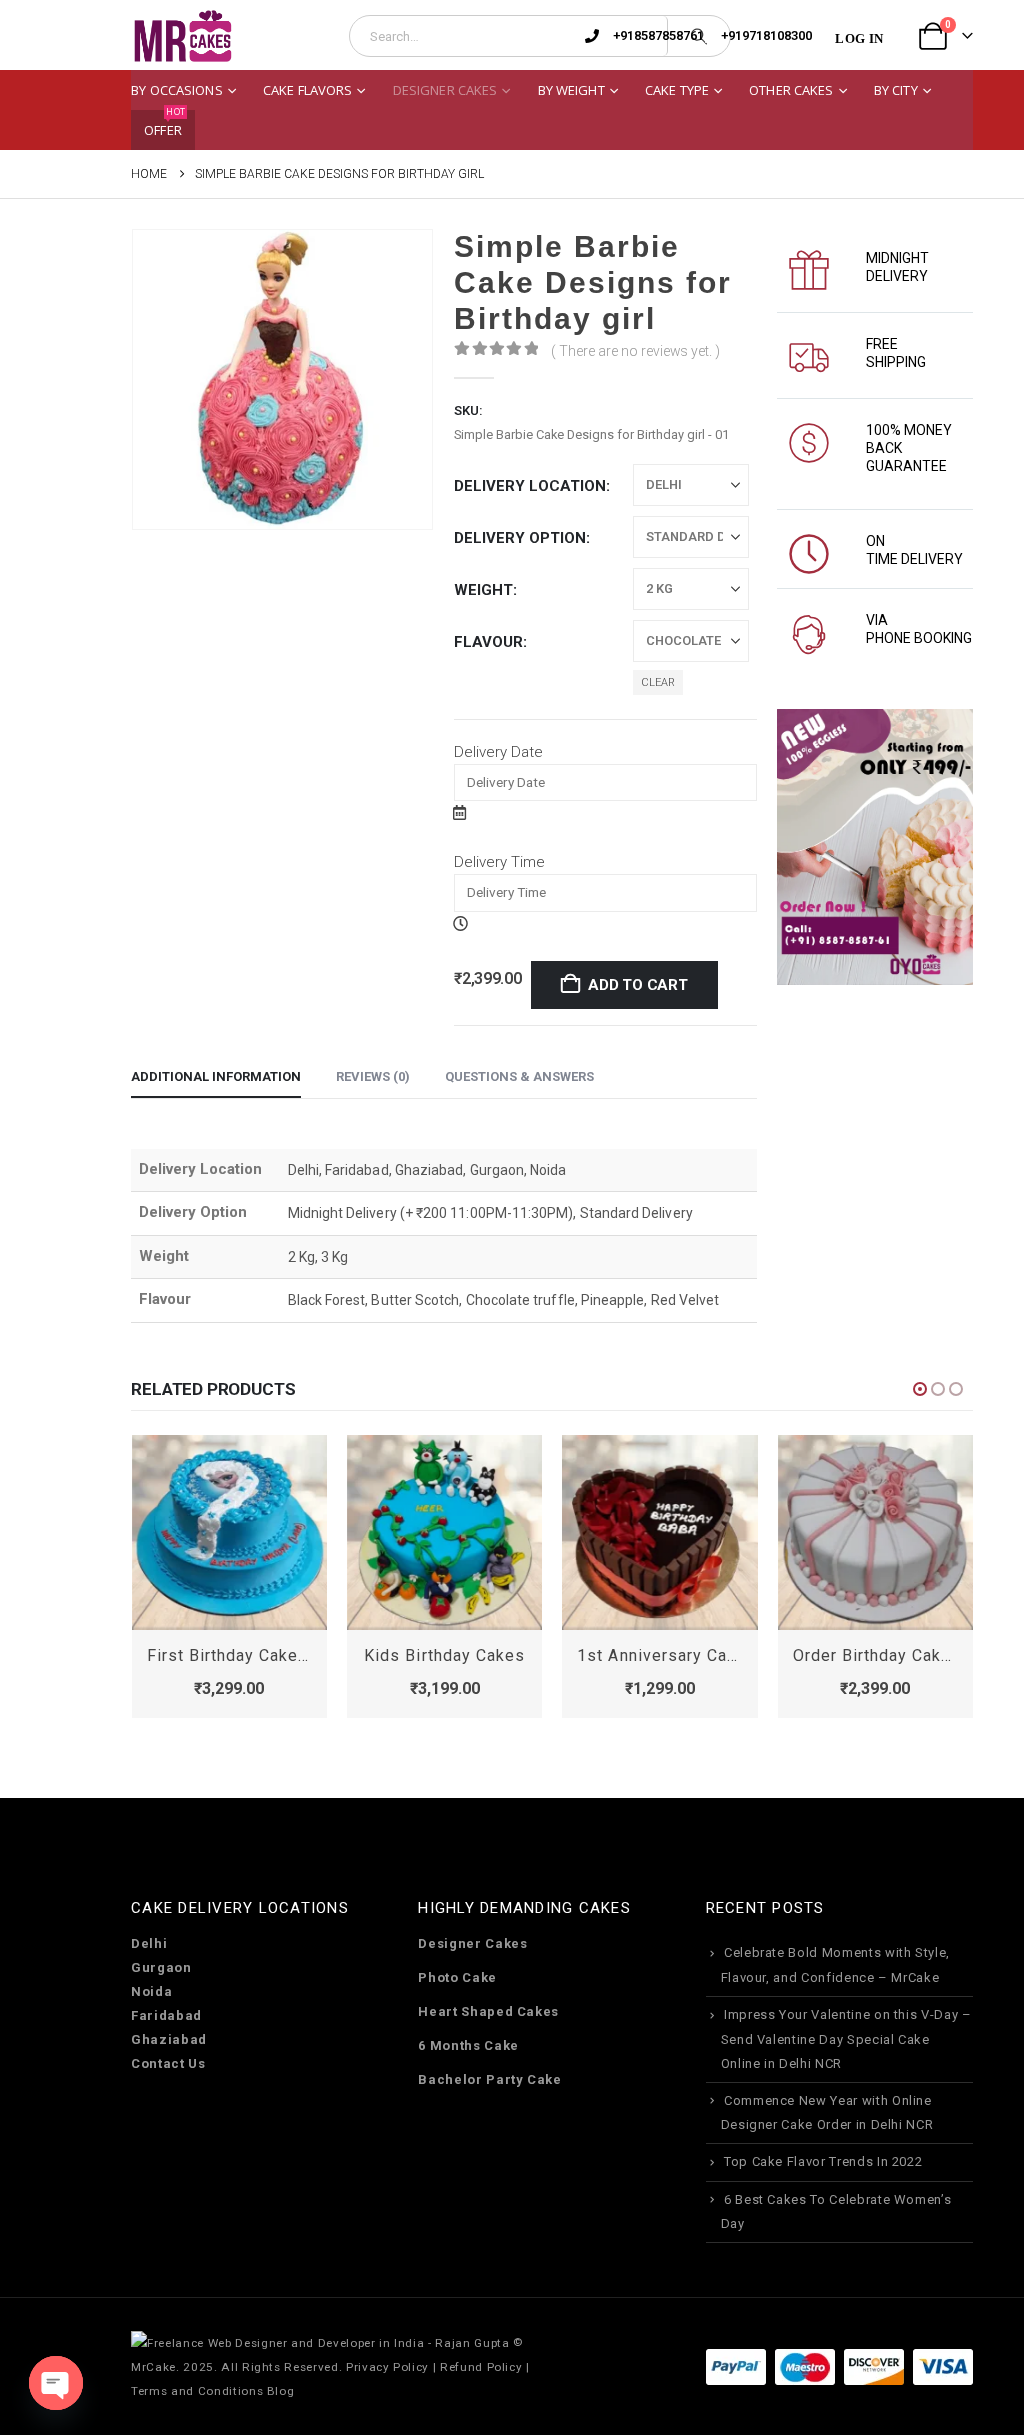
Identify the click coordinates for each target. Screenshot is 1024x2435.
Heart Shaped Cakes (488, 2011)
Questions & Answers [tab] (519, 1076)
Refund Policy (481, 2367)
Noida (151, 1991)
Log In (859, 38)
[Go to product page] (229, 1532)
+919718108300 (766, 35)
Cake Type (677, 90)
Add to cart (638, 985)
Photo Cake (457, 1977)
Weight (483, 590)
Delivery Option (520, 538)
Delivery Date (498, 752)
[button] (920, 1389)
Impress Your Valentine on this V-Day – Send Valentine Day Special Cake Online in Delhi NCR (846, 2039)
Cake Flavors (308, 90)
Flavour (488, 642)
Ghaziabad (169, 2039)
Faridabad (166, 2015)
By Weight (571, 90)
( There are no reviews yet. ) (635, 351)
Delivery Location (530, 486)
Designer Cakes (445, 90)
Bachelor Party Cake (489, 2079)
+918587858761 (658, 35)
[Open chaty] (56, 2383)
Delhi (149, 1943)
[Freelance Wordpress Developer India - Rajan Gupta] (320, 2342)
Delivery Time (499, 862)
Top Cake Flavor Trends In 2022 (823, 2161)
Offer (164, 124)
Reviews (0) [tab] (373, 1076)
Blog (281, 2391)
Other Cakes (791, 90)
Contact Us (168, 2063)
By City (896, 90)
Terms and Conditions (197, 2391)
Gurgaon (161, 1967)
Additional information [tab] (216, 1076)
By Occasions (177, 90)
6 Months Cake (468, 2045)
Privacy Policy (387, 2367)
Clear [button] (658, 682)
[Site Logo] (182, 36)
